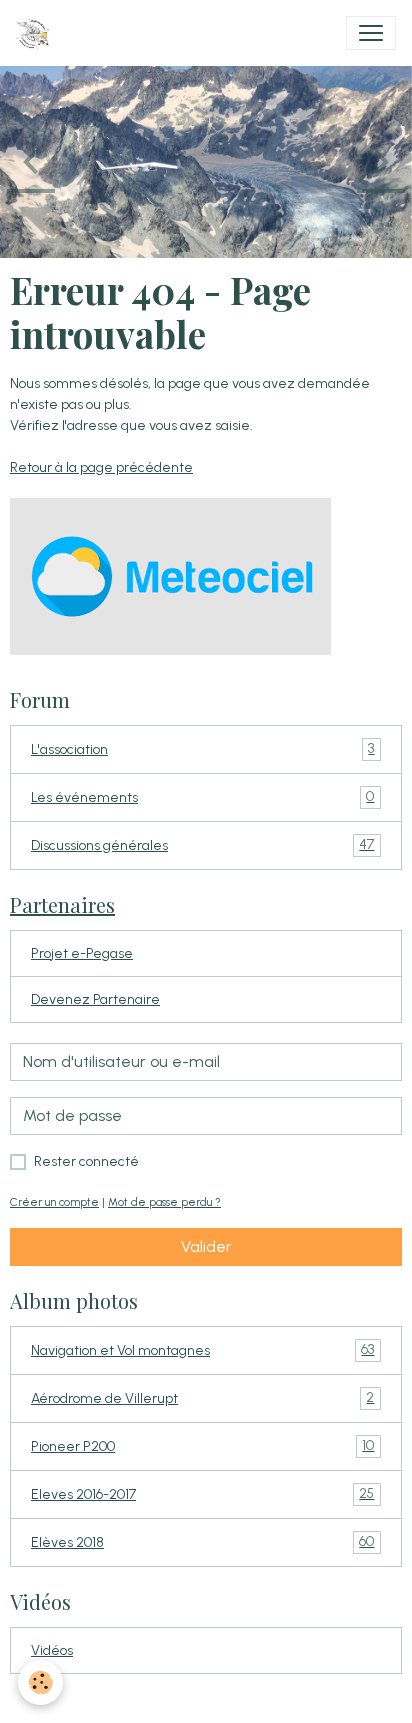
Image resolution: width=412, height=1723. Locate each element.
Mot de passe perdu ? (164, 1202)
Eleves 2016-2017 (202, 1494)
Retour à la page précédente (101, 467)
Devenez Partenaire (95, 999)
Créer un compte (54, 1202)
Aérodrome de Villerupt (202, 1398)
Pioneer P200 (202, 1446)
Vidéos (52, 1650)
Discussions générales (202, 845)
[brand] (36, 33)
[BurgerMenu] (371, 33)
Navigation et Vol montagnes (202, 1350)
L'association (202, 749)
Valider (206, 1246)
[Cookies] (40, 1682)
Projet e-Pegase (82, 953)
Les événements (202, 797)
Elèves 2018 (202, 1542)
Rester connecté (86, 1161)
